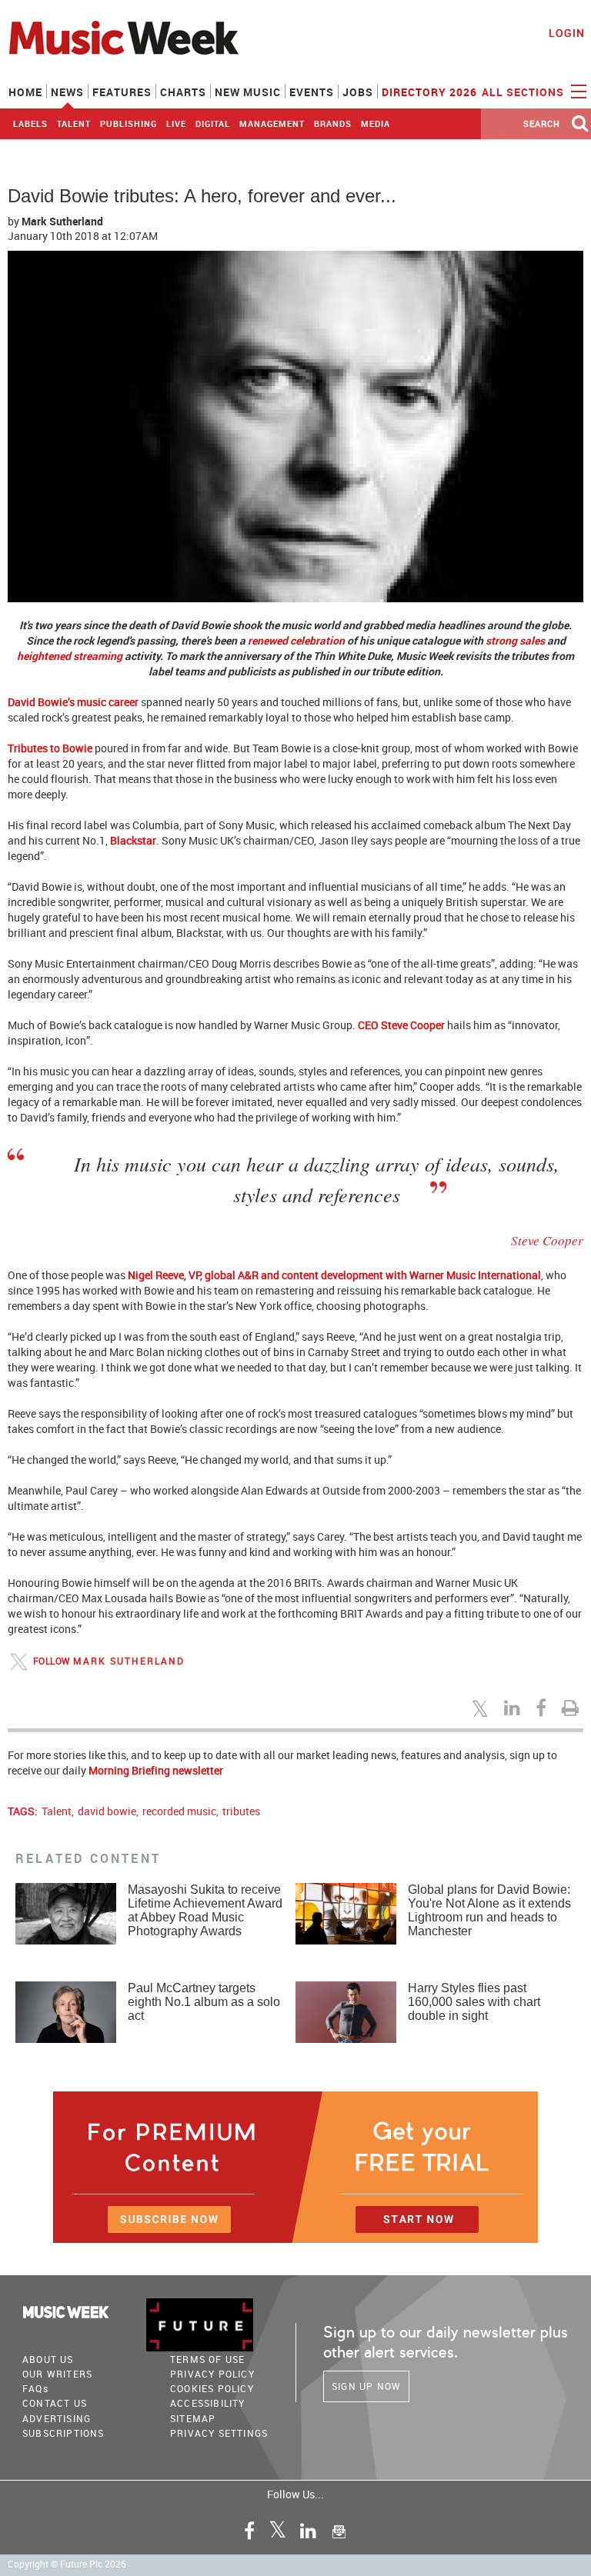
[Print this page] (573, 1708)
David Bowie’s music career (73, 702)
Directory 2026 (429, 92)
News (67, 92)
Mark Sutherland (129, 1661)
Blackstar (133, 840)
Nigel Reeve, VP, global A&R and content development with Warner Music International (334, 1275)
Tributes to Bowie (50, 748)
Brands (333, 123)
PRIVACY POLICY (212, 2374)
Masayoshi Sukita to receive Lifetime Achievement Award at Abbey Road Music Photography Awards (205, 1910)
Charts (183, 92)
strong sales (515, 640)
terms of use (207, 2359)
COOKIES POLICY (212, 2388)
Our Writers (57, 2374)
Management (272, 123)
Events (312, 92)
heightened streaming (70, 656)
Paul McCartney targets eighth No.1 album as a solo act (204, 2002)
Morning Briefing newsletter (156, 1770)
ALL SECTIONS (524, 92)
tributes (241, 1811)
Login (567, 33)
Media (376, 123)
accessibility (208, 2403)
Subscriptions (63, 2433)
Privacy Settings (219, 2433)
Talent (74, 123)
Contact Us (55, 2403)
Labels (30, 123)
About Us (48, 2359)
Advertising (57, 2418)
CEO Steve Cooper (401, 1025)
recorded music (179, 1811)
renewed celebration (296, 640)
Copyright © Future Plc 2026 (67, 2564)
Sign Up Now (366, 2386)
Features (122, 92)
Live (176, 123)
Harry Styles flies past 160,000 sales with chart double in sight (474, 2002)
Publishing (129, 123)
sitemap (193, 2418)
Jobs (358, 92)
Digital (213, 123)
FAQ (35, 2388)
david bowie (107, 1811)
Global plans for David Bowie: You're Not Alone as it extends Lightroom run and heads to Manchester (489, 1910)
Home (25, 92)
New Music (248, 92)
